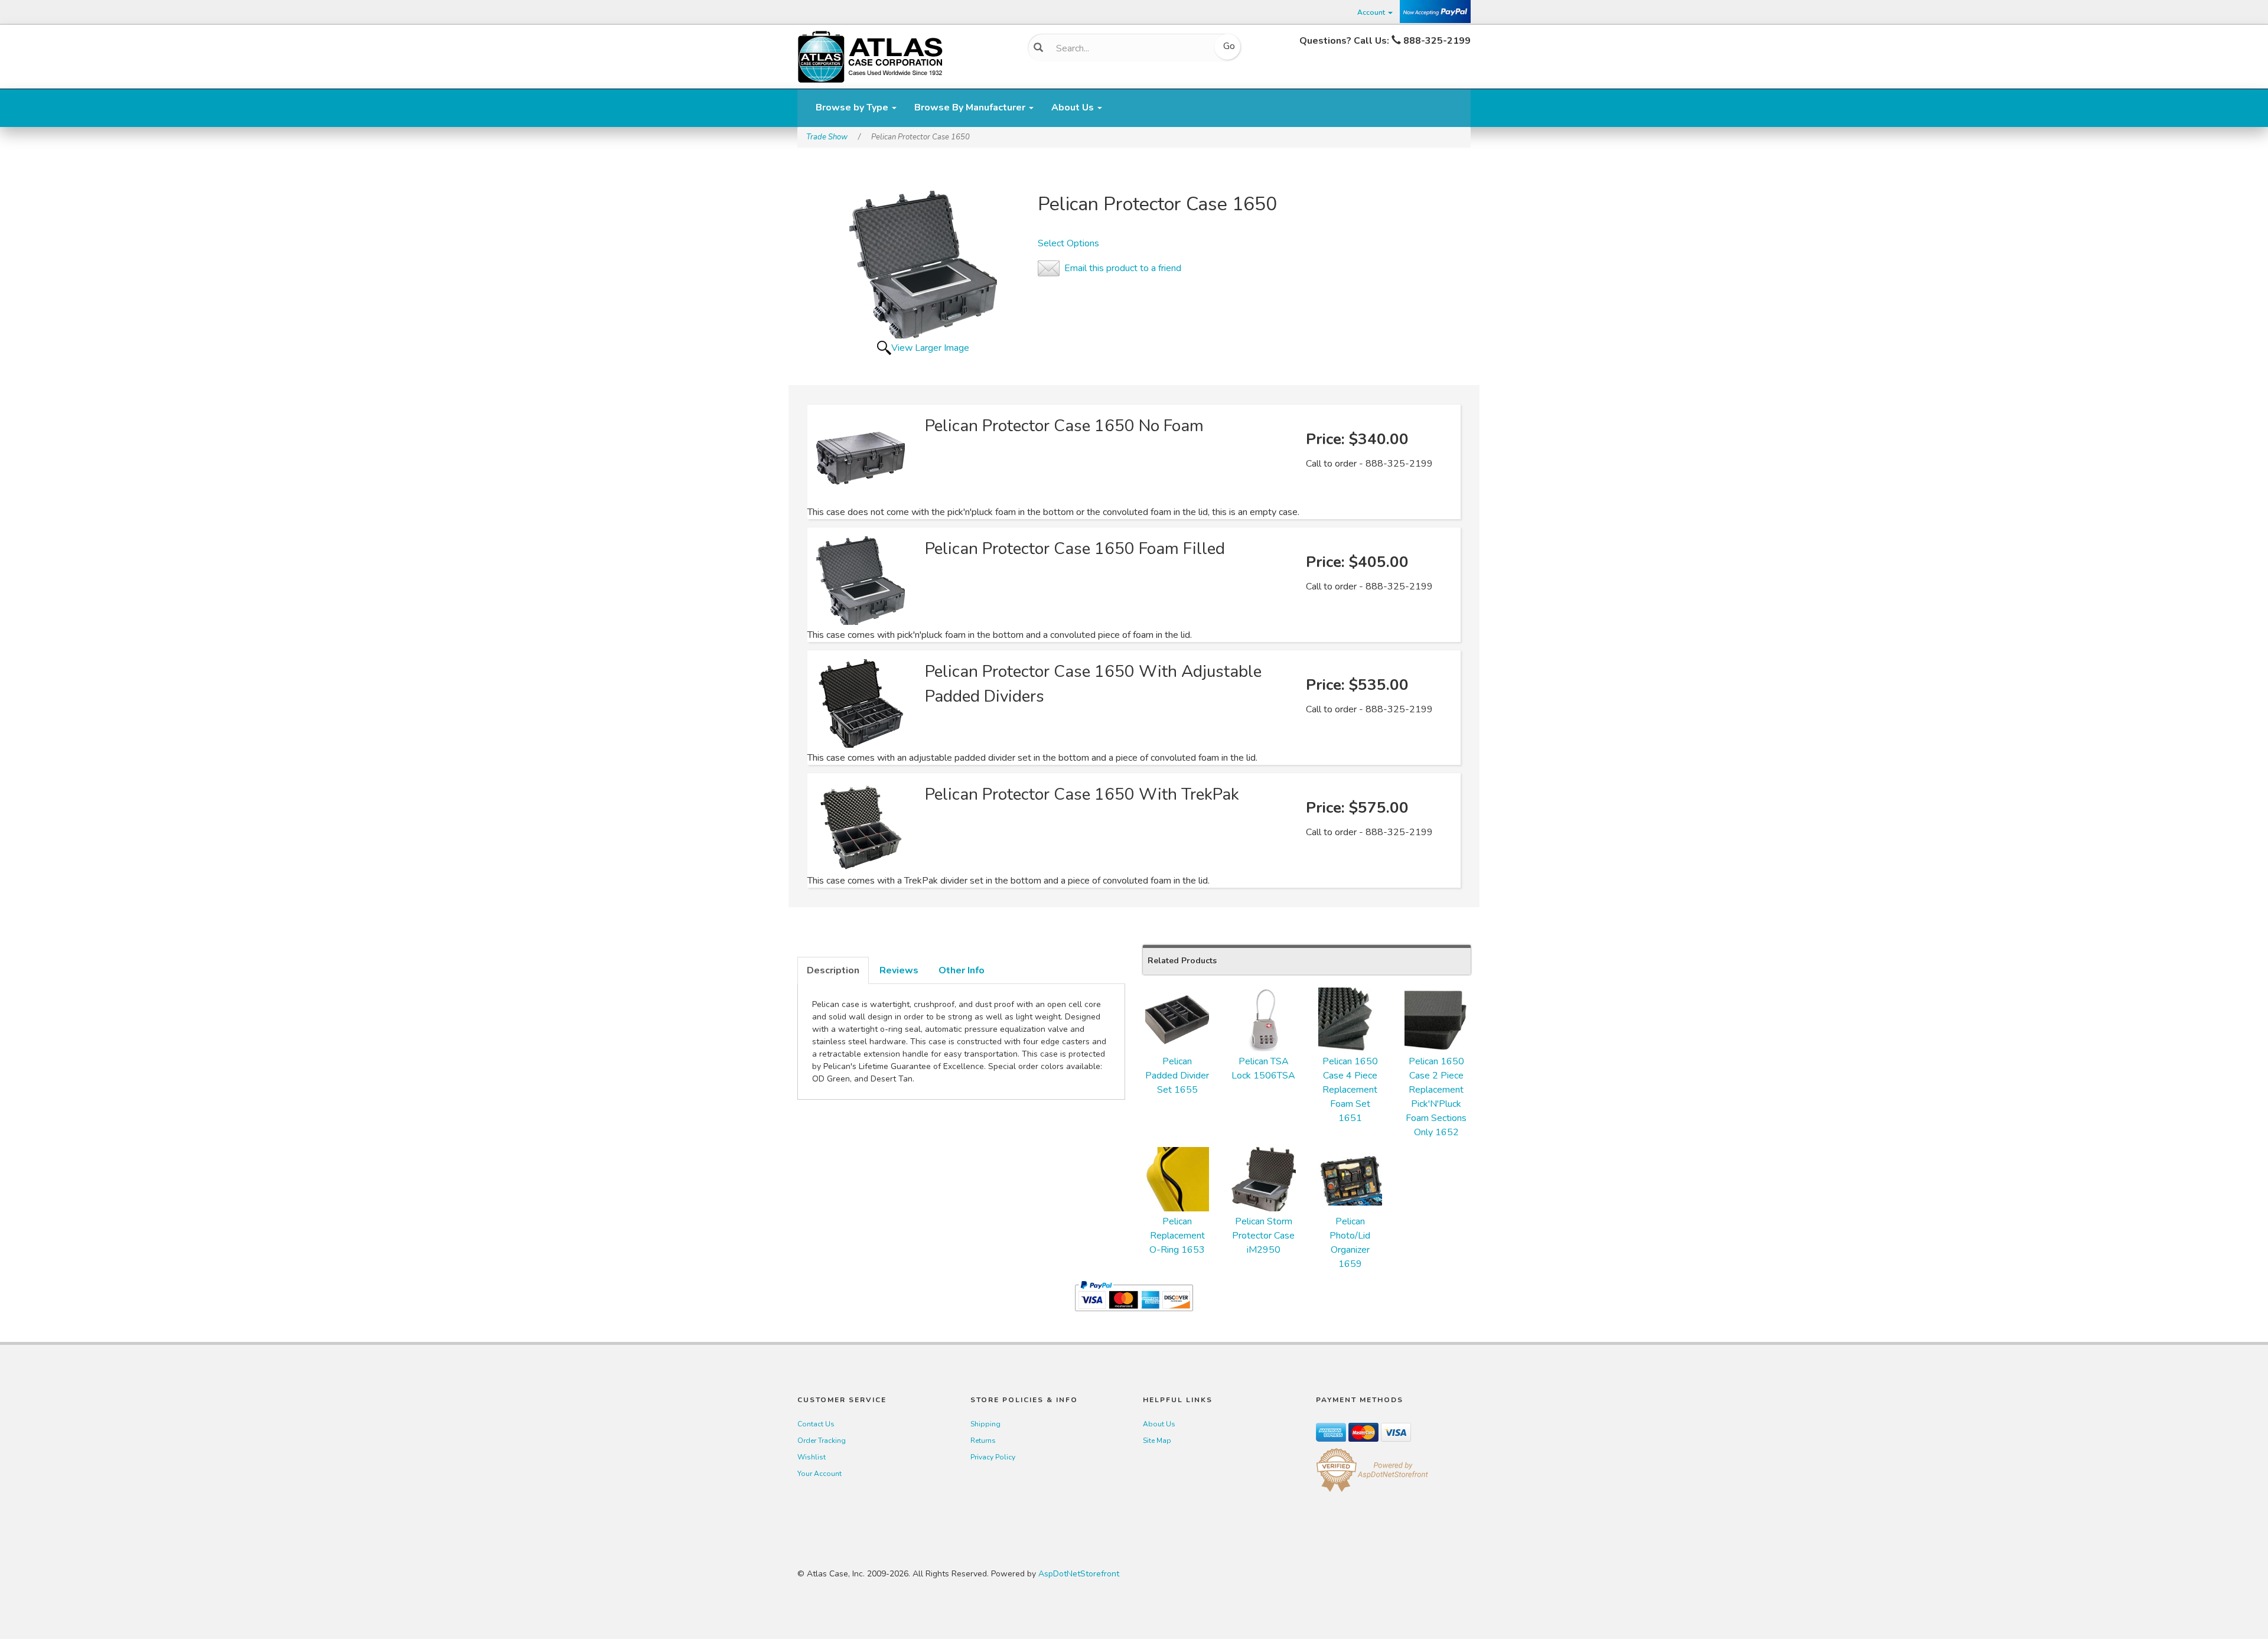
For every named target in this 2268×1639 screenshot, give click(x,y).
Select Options (1068, 243)
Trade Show (827, 137)
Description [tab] (833, 970)
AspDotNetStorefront (1079, 1574)
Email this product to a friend (1123, 268)
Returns (983, 1441)
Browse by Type (853, 107)
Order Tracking (822, 1441)
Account (1372, 12)
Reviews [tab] (899, 970)
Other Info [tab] (962, 970)
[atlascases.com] (870, 56)
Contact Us (816, 1424)
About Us (1074, 107)
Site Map (1157, 1441)
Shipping (985, 1424)
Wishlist (812, 1457)
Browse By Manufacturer (971, 107)
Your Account (819, 1474)
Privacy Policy (993, 1457)
